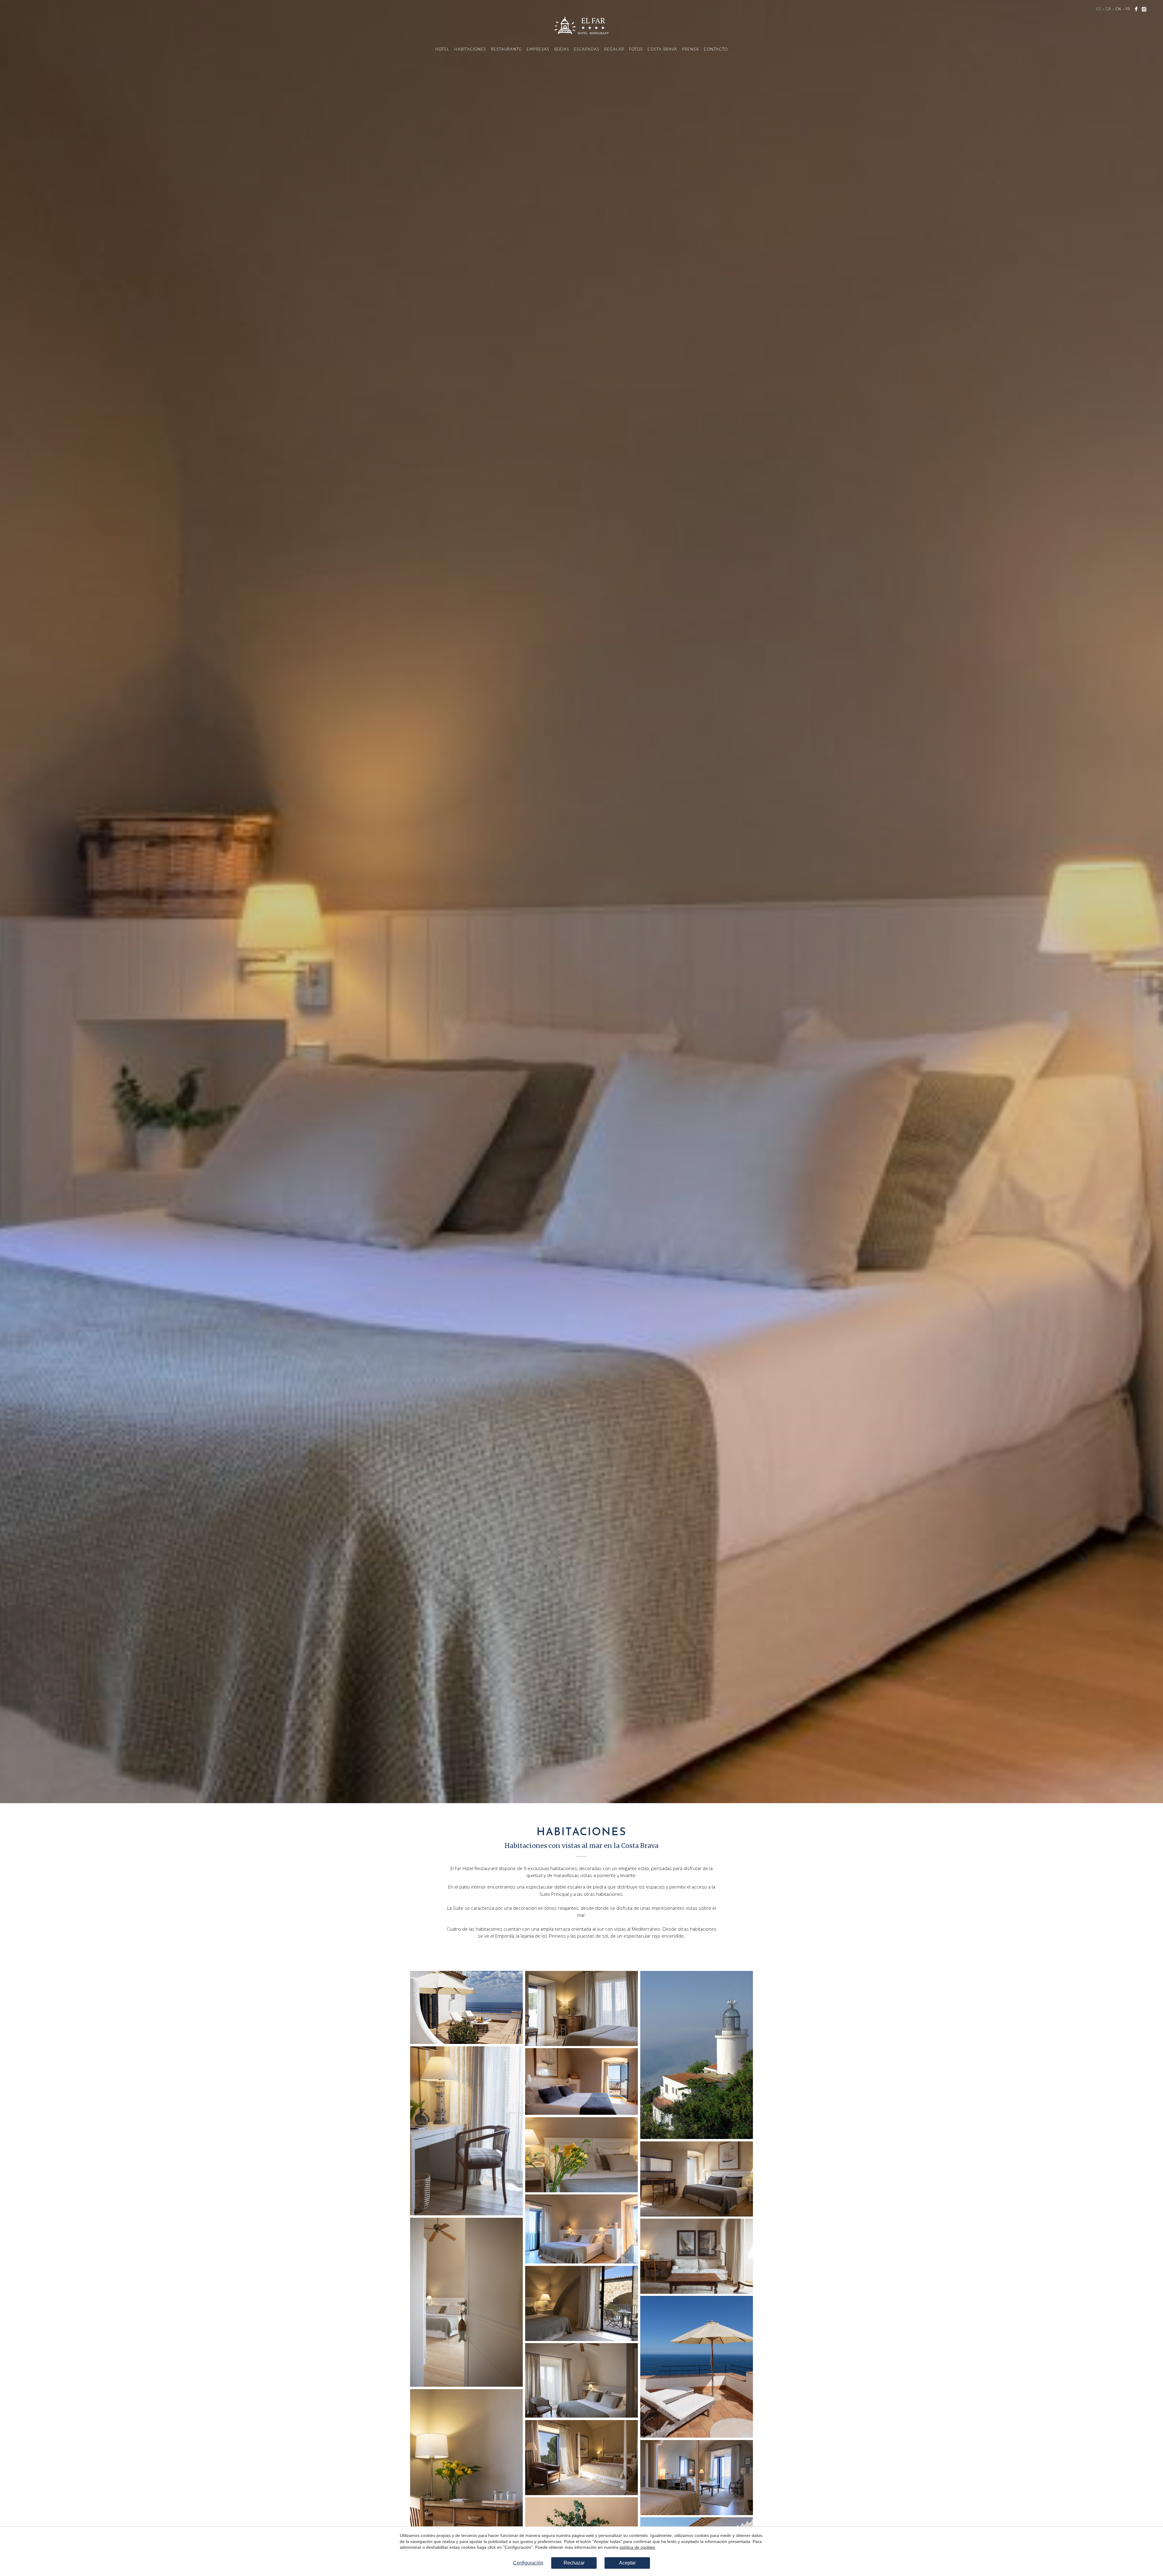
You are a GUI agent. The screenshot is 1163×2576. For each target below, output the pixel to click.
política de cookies (637, 2547)
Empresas (538, 50)
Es (1099, 9)
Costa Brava (662, 50)
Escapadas (587, 50)
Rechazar (574, 2563)
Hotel (442, 50)
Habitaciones (470, 50)
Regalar (614, 50)
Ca (1108, 9)
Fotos (636, 50)
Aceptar (627, 2563)
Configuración (528, 2563)
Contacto (716, 50)
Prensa (691, 50)
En (1118, 9)
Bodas (562, 50)
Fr (1128, 9)
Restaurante (506, 50)
